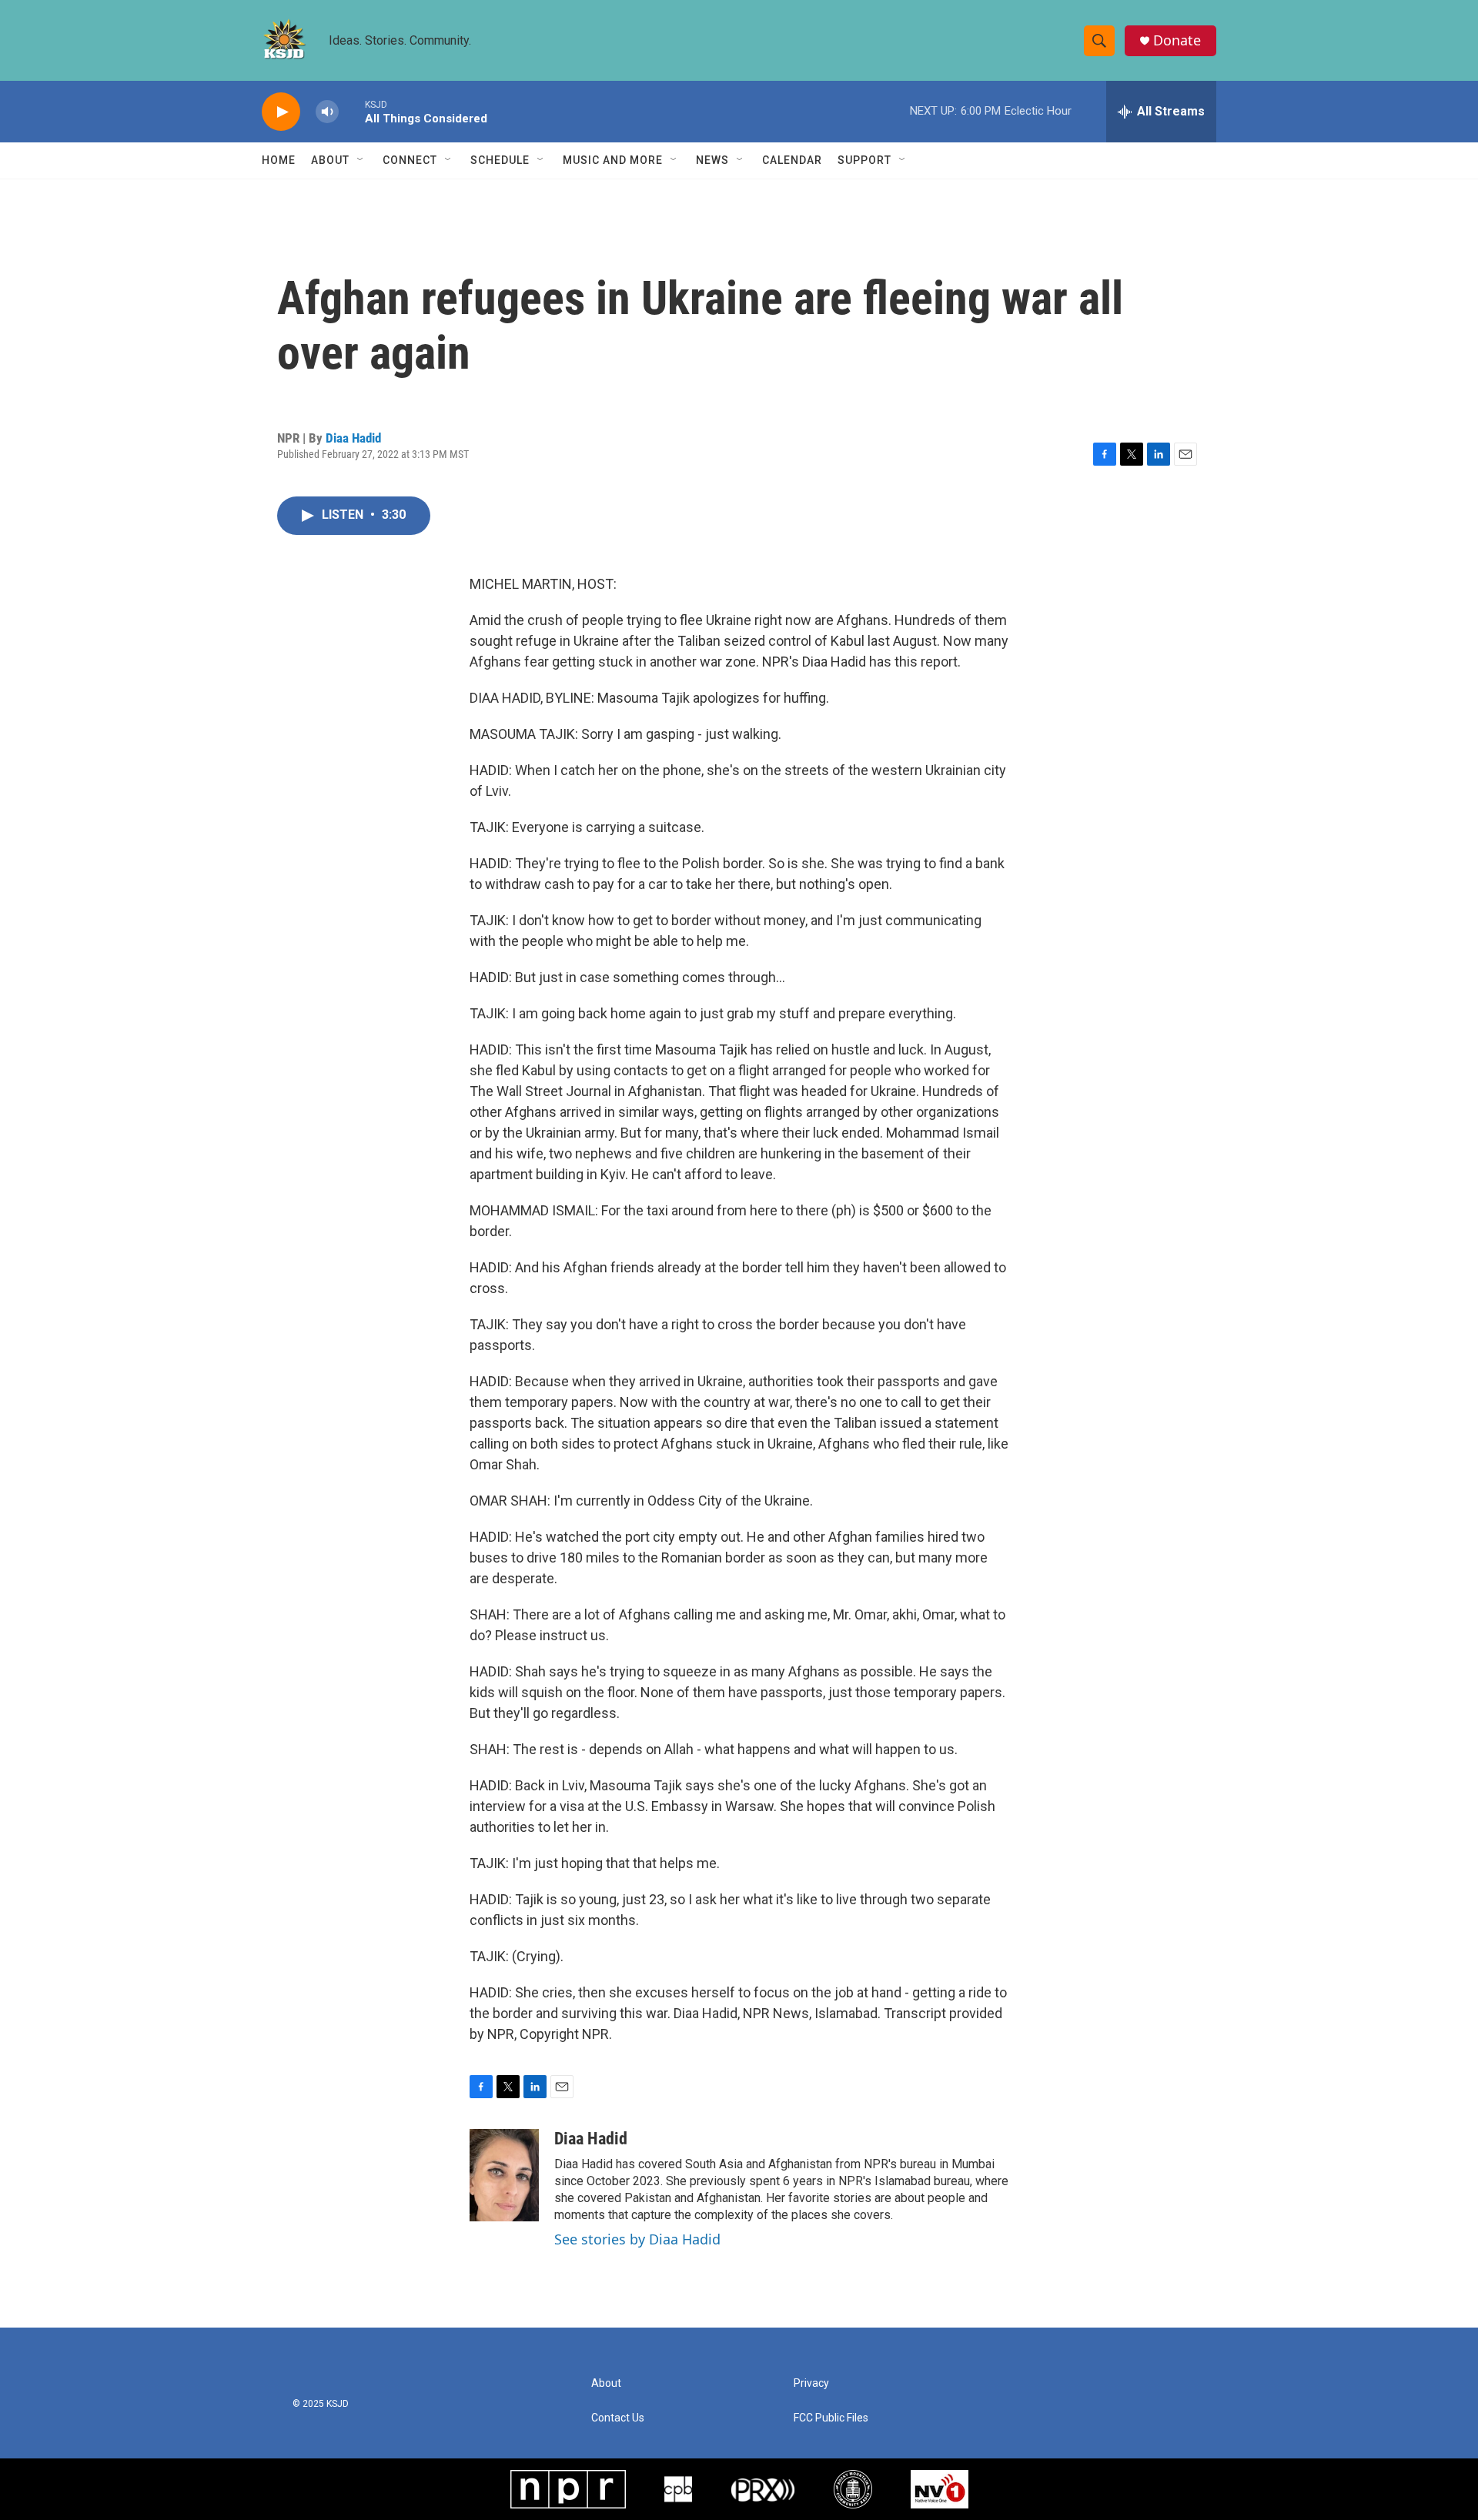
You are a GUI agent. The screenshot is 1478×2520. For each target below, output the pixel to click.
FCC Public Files (831, 2418)
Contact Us (618, 2418)
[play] (281, 112)
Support (864, 160)
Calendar (792, 160)
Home (279, 160)
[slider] (352, 111)
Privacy (811, 2383)
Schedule (500, 160)
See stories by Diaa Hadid (637, 2239)
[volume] (327, 112)
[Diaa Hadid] (504, 2175)
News (712, 160)
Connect (410, 160)
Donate (1177, 40)
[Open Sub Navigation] (361, 160)
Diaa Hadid (353, 438)
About (330, 160)
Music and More (613, 160)
